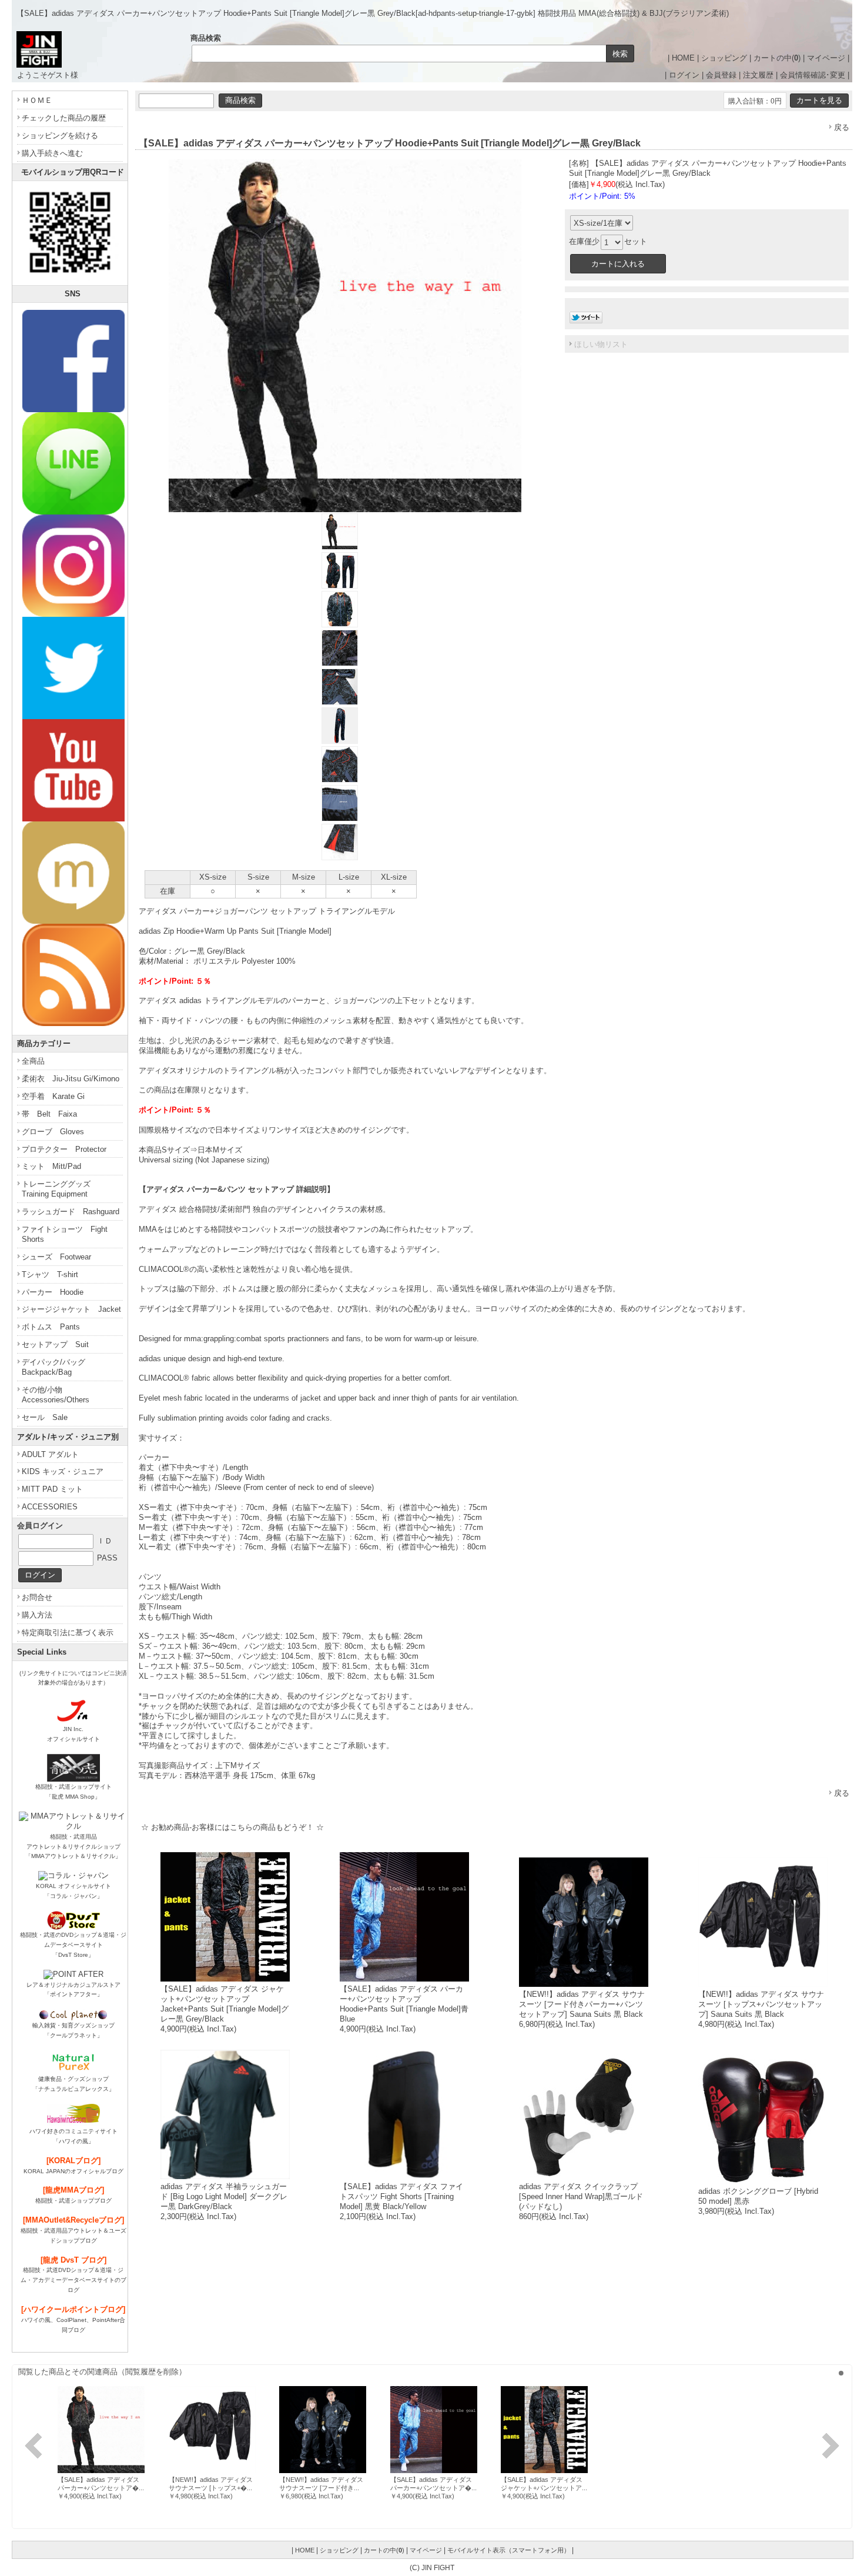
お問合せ (37, 1597)
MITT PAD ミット (52, 1489)
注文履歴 (758, 75)
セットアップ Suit (55, 1344)
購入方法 (37, 1615)
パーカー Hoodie (53, 1292)
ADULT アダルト (50, 1454)
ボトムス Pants (51, 1327)
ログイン (684, 75)
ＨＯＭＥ (37, 100)
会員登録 (721, 75)
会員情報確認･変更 (813, 75)
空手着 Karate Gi (53, 1096)
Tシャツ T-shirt (50, 1274)
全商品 (33, 1061)
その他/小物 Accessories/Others (56, 1395)
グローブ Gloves (53, 1132)
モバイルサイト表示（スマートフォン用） (509, 2550)
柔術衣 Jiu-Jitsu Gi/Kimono (71, 1079)
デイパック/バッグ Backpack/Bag (57, 1367)
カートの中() (777, 58)
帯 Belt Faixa (49, 1114)
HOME (683, 58)
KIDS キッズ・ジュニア (63, 1471)
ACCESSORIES (50, 1507)
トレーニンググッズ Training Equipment (60, 1189)
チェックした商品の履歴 (64, 118)
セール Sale (45, 1417)
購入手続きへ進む (52, 153)
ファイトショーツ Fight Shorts (65, 1234)
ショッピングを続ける (60, 136)
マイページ (826, 58)
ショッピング (724, 58)
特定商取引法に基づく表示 (68, 1633)
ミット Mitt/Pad (51, 1166)
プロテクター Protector (64, 1149)
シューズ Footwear (56, 1257)
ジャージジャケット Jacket (71, 1309)
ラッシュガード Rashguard (71, 1212)
